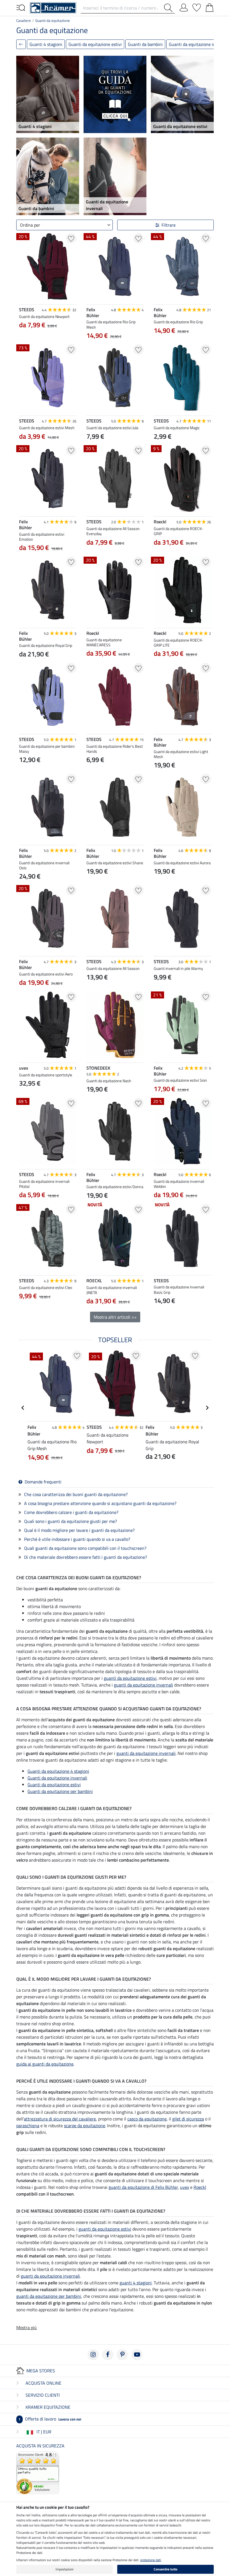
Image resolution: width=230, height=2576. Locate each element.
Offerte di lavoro (50, 2419)
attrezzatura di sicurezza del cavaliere (60, 2119)
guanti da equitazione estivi (130, 1678)
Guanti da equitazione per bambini (60, 1791)
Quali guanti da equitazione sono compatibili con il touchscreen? (85, 1548)
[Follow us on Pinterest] (122, 2355)
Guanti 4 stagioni (46, 44)
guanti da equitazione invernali (143, 1685)
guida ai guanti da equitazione (45, 2064)
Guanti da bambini (145, 44)
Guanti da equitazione (53, 20)
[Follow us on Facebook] (108, 2355)
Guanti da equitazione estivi (95, 44)
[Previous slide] (24, 338)
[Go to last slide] (23, 1408)
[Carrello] (210, 6)
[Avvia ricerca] (169, 8)
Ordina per (30, 225)
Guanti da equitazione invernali (57, 1778)
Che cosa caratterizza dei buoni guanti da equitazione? (76, 1494)
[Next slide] (72, 338)
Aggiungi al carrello (48, 1323)
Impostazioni (65, 2569)
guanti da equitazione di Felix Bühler (143, 2187)
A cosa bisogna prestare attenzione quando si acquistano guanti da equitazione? (100, 1503)
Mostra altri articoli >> (115, 1317)
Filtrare (169, 225)
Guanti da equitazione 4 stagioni (58, 1771)
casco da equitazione (147, 2119)
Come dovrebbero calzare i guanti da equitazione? (71, 1512)
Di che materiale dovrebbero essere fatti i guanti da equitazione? (86, 1557)
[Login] (184, 6)
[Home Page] (53, 7)
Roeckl (200, 2187)
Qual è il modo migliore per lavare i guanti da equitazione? (79, 1530)
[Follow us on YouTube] (137, 2355)
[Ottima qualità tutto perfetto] (38, 2472)
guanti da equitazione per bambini (49, 2296)
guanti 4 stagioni (136, 2283)
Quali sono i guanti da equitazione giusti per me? (71, 1521)
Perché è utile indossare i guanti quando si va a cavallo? (77, 1539)
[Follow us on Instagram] (93, 2355)
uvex (185, 2187)
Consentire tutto (165, 2569)
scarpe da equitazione (85, 2126)
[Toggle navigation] (21, 7)
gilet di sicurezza (188, 2119)
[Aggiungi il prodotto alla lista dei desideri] (71, 238)
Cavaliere (24, 20)
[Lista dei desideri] (197, 6)
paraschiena (28, 2126)
